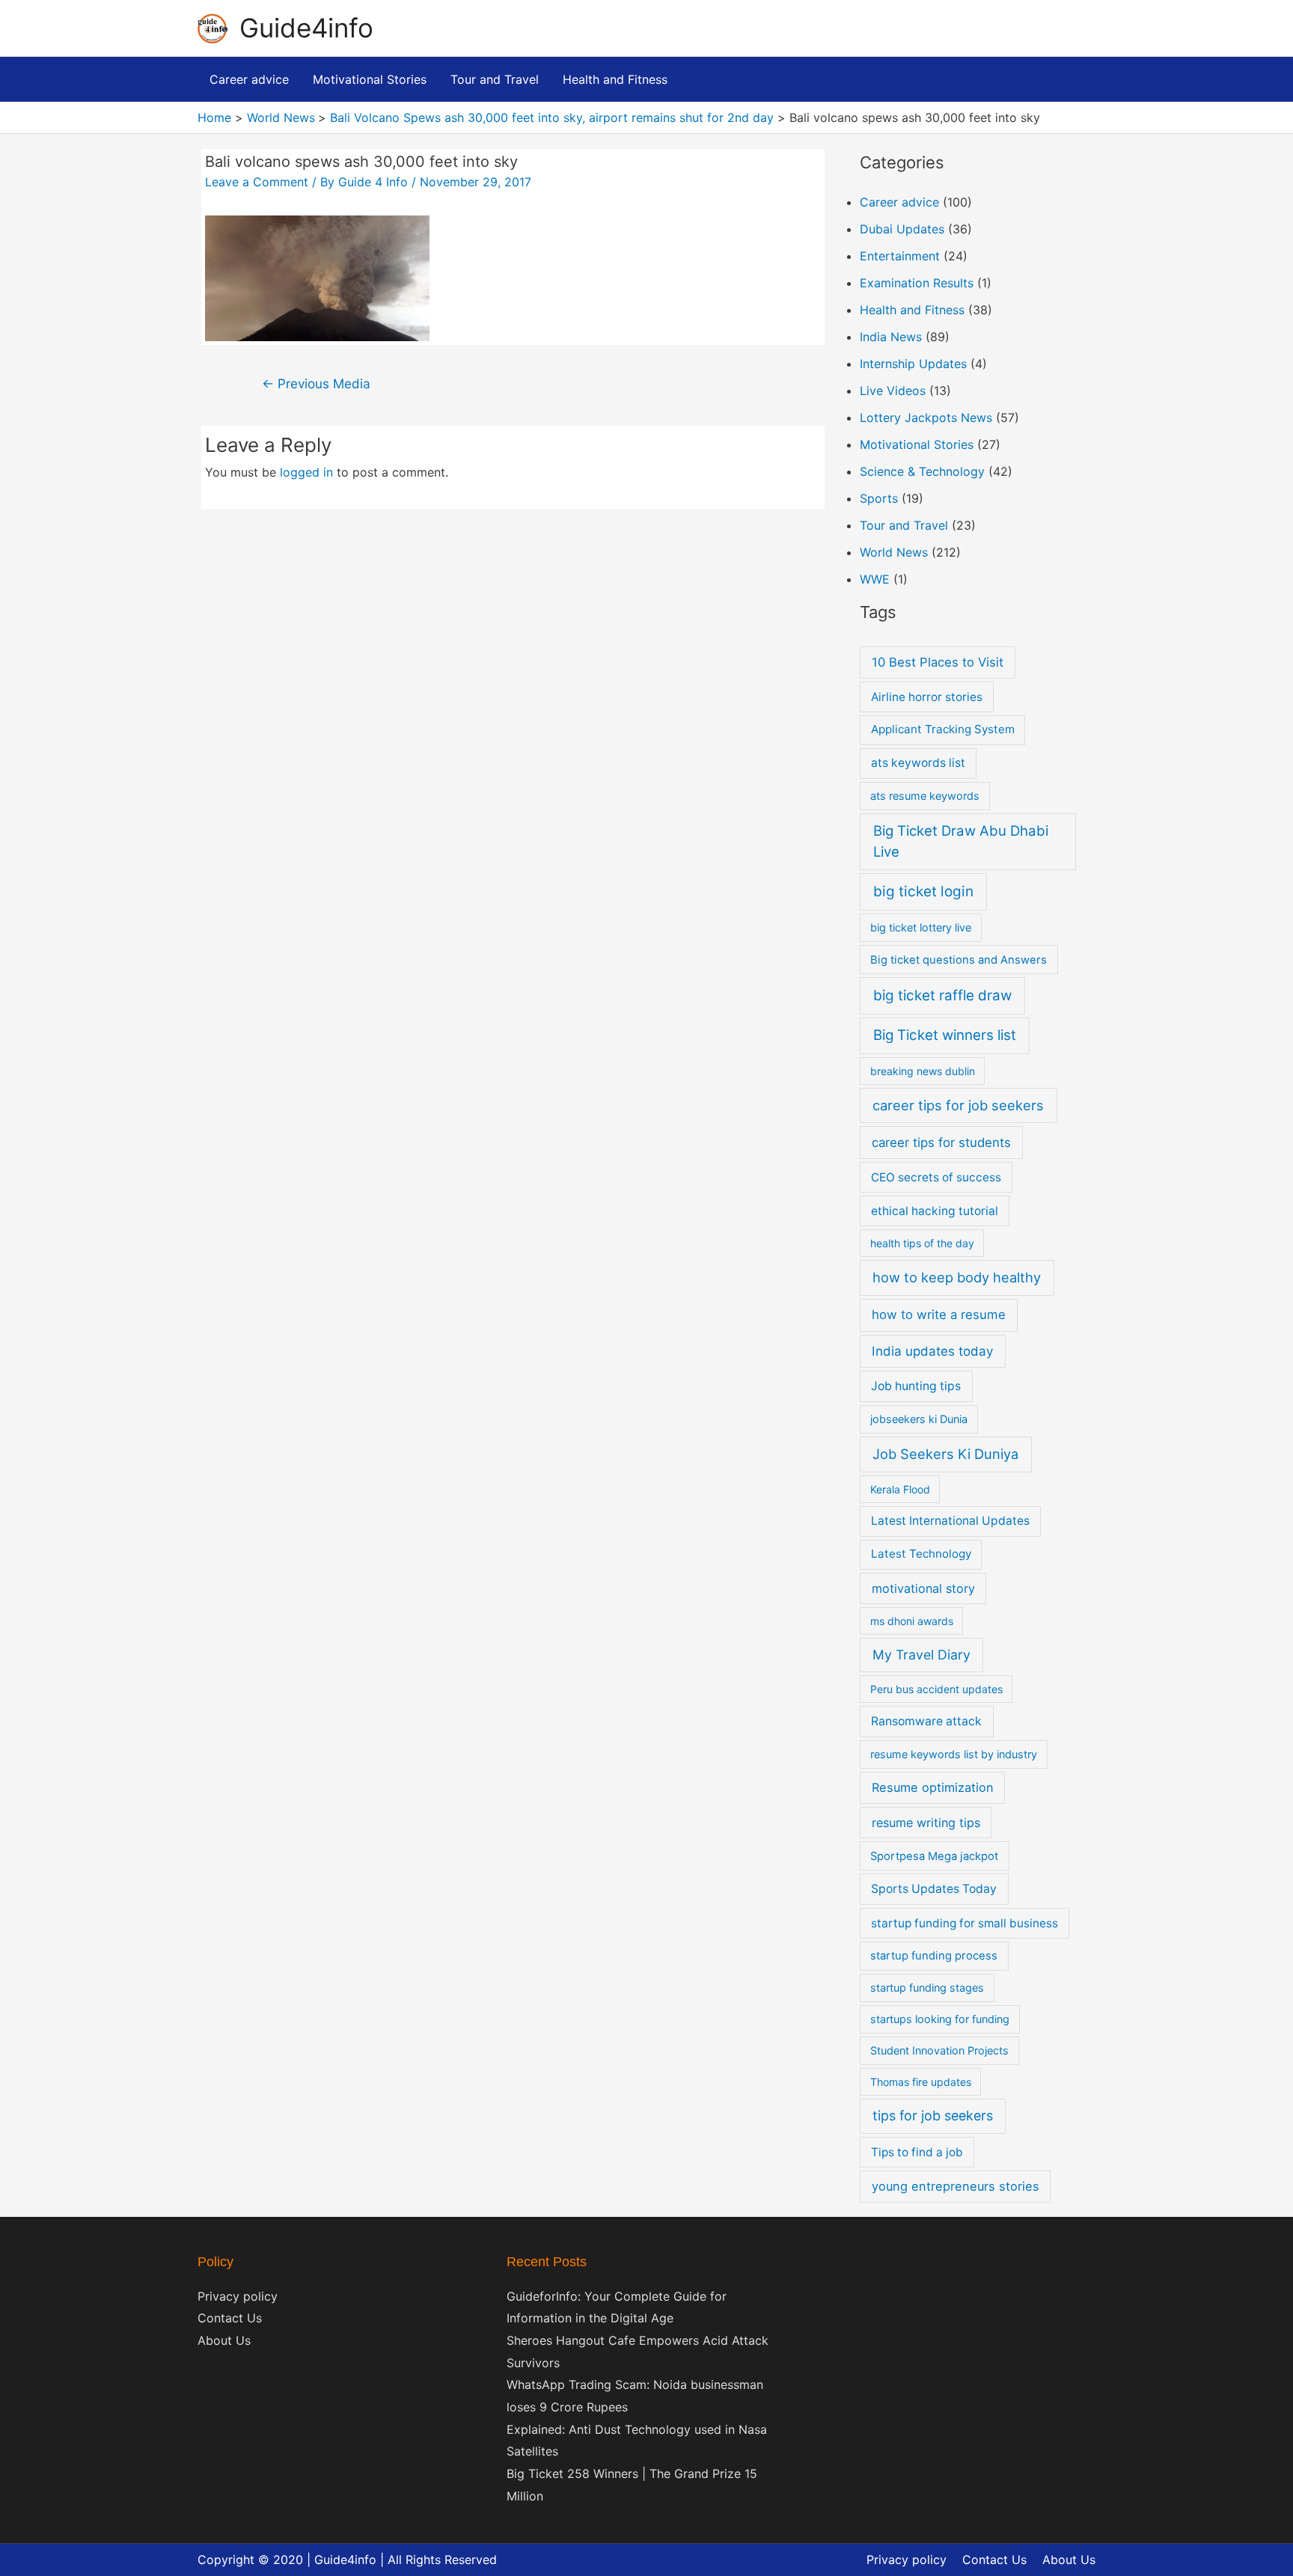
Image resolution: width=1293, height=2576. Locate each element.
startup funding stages (927, 1988)
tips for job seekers (933, 2115)
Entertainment (900, 256)
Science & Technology (922, 471)
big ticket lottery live (921, 927)
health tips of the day (922, 1243)
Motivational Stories (917, 444)
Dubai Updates (902, 229)
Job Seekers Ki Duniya (945, 1454)
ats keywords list (918, 763)
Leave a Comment (257, 182)
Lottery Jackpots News (926, 417)
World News (894, 552)
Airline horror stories (927, 697)
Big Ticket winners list (945, 1035)
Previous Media (316, 383)
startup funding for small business (965, 1923)
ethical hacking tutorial (935, 1211)
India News (891, 337)
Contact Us (230, 2318)
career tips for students (941, 1142)
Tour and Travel (904, 525)
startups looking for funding (940, 2019)
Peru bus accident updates (936, 1689)
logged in (306, 472)
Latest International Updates (950, 1521)
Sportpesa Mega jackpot (934, 1856)
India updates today (932, 1351)
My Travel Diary (921, 1655)
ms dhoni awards (912, 1621)
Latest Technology (921, 1554)
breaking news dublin (923, 1071)
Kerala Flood (900, 1489)
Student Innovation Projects (939, 2050)
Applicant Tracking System (943, 729)
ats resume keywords (925, 796)
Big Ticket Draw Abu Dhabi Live (961, 841)
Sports (879, 498)
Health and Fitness (912, 310)
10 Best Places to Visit (938, 662)
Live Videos (893, 391)
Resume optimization (933, 1787)
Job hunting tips (916, 1386)
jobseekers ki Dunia (919, 1419)
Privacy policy (238, 2296)
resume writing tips (926, 1823)
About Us (224, 2340)
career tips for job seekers (958, 1105)
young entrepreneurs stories (956, 2186)
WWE (875, 579)
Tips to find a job (917, 2152)
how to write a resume (939, 1315)
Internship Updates (913, 364)
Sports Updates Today (934, 1889)
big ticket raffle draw (942, 995)
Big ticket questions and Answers (959, 960)
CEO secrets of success (936, 1177)
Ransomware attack (926, 1721)
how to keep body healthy (957, 1277)
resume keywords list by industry (954, 1754)
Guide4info (306, 28)
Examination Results (917, 283)
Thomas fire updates (921, 2082)
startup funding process (934, 1956)
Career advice (899, 202)
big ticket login (923, 891)
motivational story (923, 1588)
